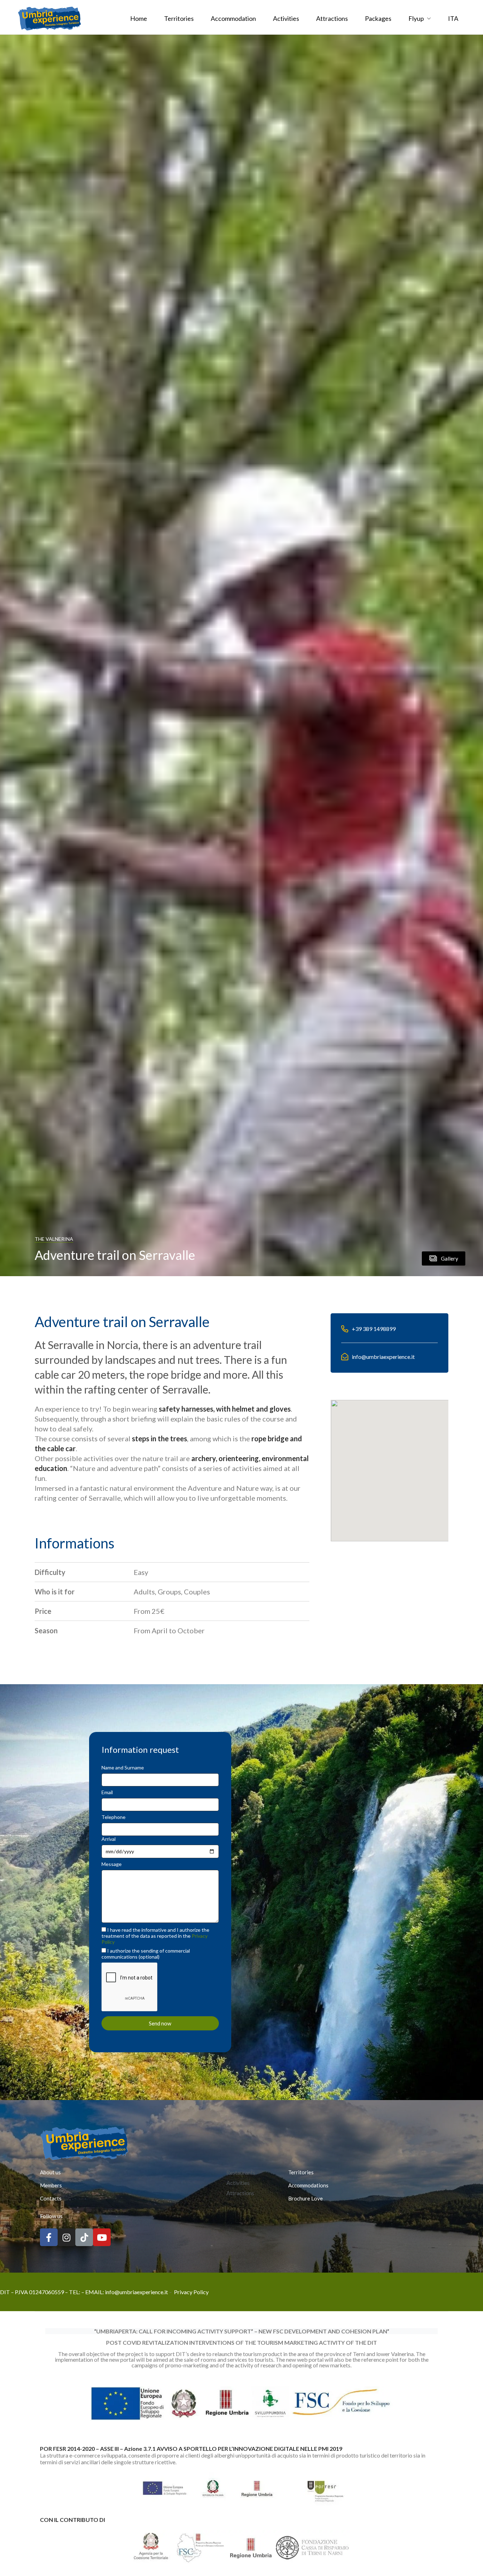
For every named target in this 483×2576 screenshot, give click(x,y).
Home (139, 18)
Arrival (109, 1839)
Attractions (332, 18)
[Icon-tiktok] (84, 2237)
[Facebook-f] (49, 2237)
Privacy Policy (191, 2292)
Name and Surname (123, 1767)
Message (112, 1864)
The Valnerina (54, 1239)
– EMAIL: (93, 2292)
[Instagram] (66, 2237)
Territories (179, 18)
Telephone (114, 1817)
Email (107, 1792)
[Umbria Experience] (50, 18)
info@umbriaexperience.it (136, 2292)
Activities (286, 18)
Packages (378, 18)
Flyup (416, 18)
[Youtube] (102, 2237)
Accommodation (233, 18)
